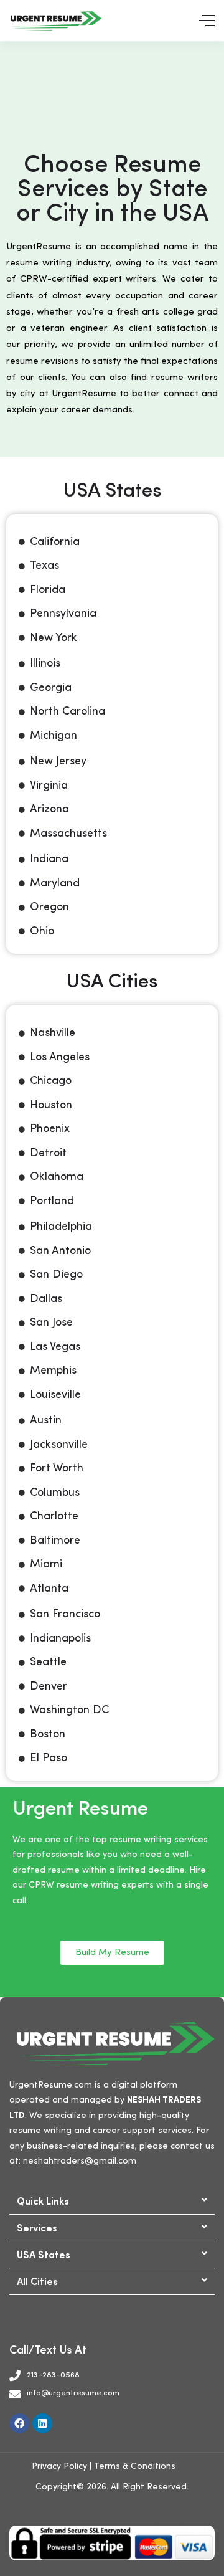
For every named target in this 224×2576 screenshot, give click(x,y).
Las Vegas (55, 1347)
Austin (46, 1420)
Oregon (49, 907)
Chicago (51, 1081)
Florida (48, 590)
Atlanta (49, 1589)
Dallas (46, 1299)
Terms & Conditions (135, 2466)
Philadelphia (61, 1227)
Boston (48, 1734)
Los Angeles (60, 1057)
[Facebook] (19, 2423)
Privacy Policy (59, 2466)
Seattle (48, 1662)
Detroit (48, 1153)
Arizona (49, 809)
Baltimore (55, 1541)
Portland (52, 1201)
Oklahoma (57, 1177)
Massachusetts (68, 834)
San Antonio (60, 1251)
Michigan (54, 736)
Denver (49, 1686)
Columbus (55, 1493)
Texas (44, 566)
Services (37, 2227)
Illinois (45, 663)
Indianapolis (60, 1638)
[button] (112, 2201)
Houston (51, 1105)
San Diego (56, 1275)
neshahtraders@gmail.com (80, 2161)
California (55, 542)
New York (54, 638)
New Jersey (58, 761)
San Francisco (65, 1614)
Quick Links (43, 2200)
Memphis (53, 1371)
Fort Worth (57, 1468)
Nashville (53, 1033)
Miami (46, 1564)
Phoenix (50, 1129)
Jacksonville (59, 1445)
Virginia (49, 786)
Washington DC (69, 1710)
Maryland (55, 883)
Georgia (51, 688)
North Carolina (68, 711)
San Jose (51, 1323)
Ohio (42, 931)
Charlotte (54, 1516)
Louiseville (55, 1395)
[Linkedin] (42, 2423)
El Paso (49, 1758)
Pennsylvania (63, 614)
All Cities (37, 2281)
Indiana (49, 859)
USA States (44, 2254)
